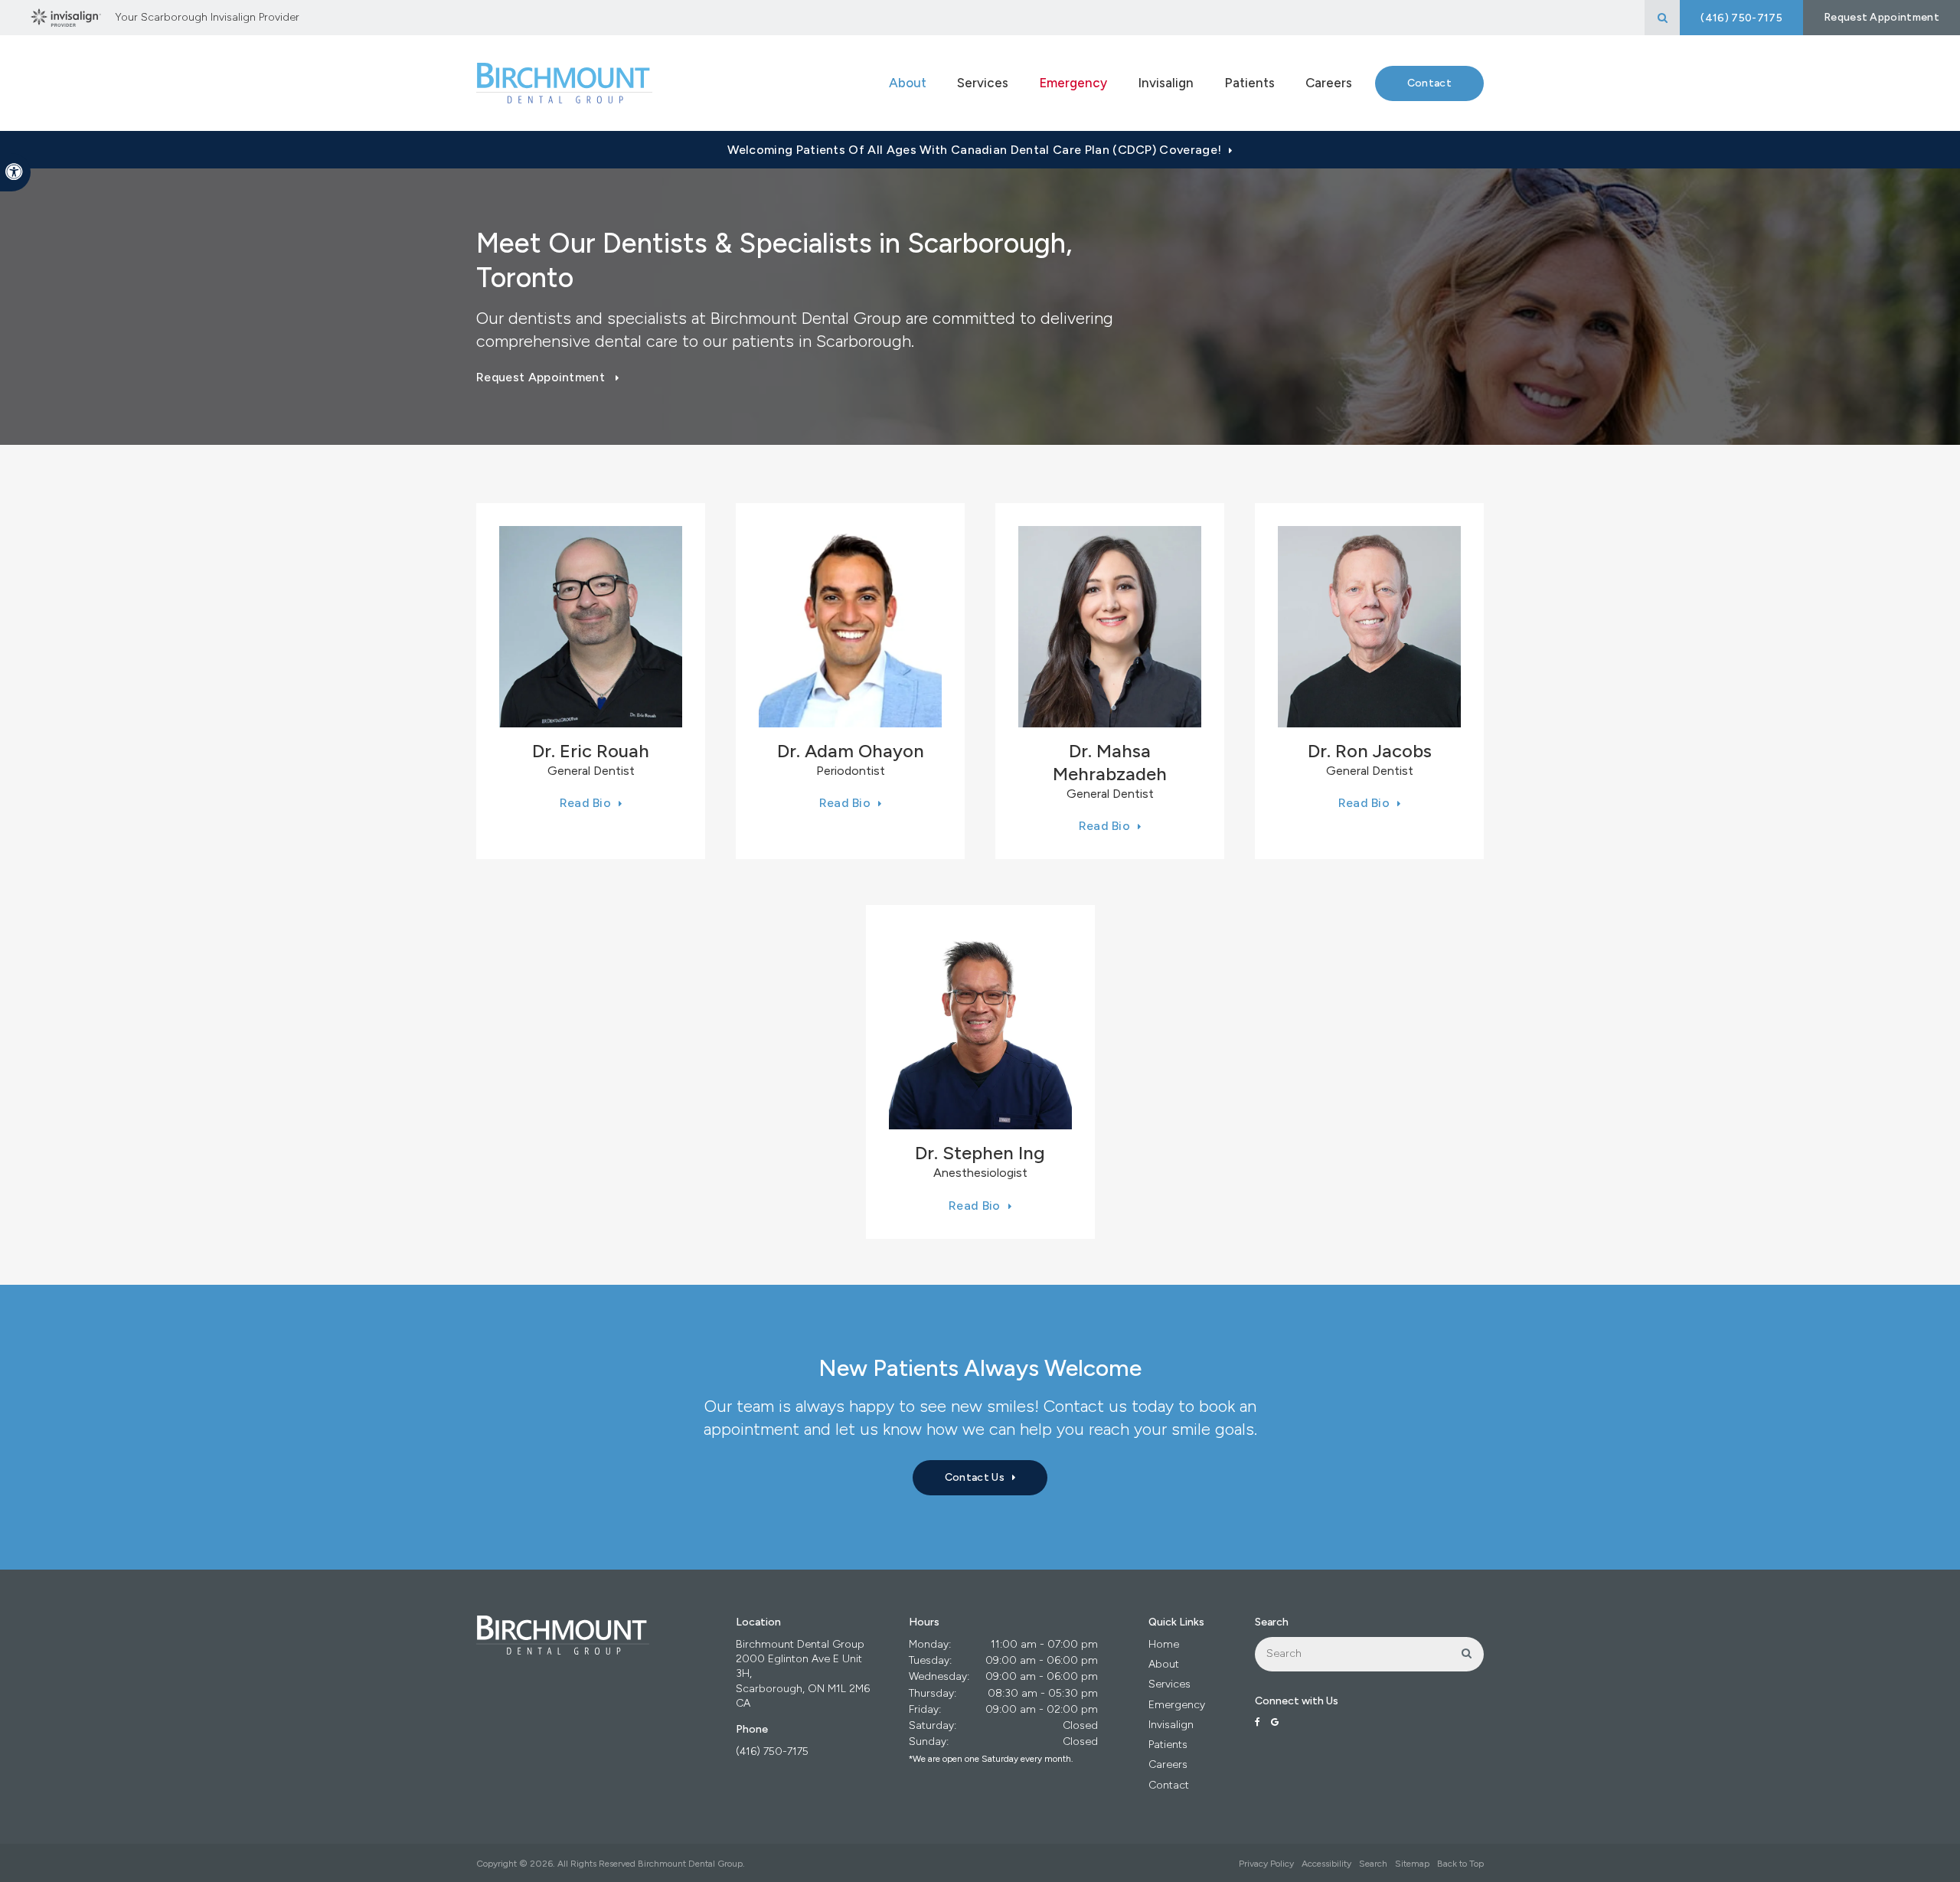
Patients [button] (1249, 83)
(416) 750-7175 (772, 1751)
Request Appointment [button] (1882, 17)
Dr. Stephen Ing (980, 1153)
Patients (1168, 1745)
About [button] (908, 83)
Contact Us (975, 1477)
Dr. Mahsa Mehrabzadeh (1110, 762)
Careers (1329, 83)
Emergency (1073, 83)
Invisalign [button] (1166, 83)
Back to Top (1460, 1864)
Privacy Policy (1266, 1864)
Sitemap (1412, 1864)
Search (1373, 1864)
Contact (1429, 83)
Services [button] (983, 83)
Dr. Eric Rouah (591, 751)
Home (1164, 1644)
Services (1169, 1684)
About (1164, 1664)
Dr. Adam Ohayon (851, 751)
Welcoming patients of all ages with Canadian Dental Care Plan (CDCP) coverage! (974, 150)
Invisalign (1171, 1725)
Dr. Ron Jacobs (1370, 751)
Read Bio (586, 803)
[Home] (564, 83)
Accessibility (1326, 1864)
